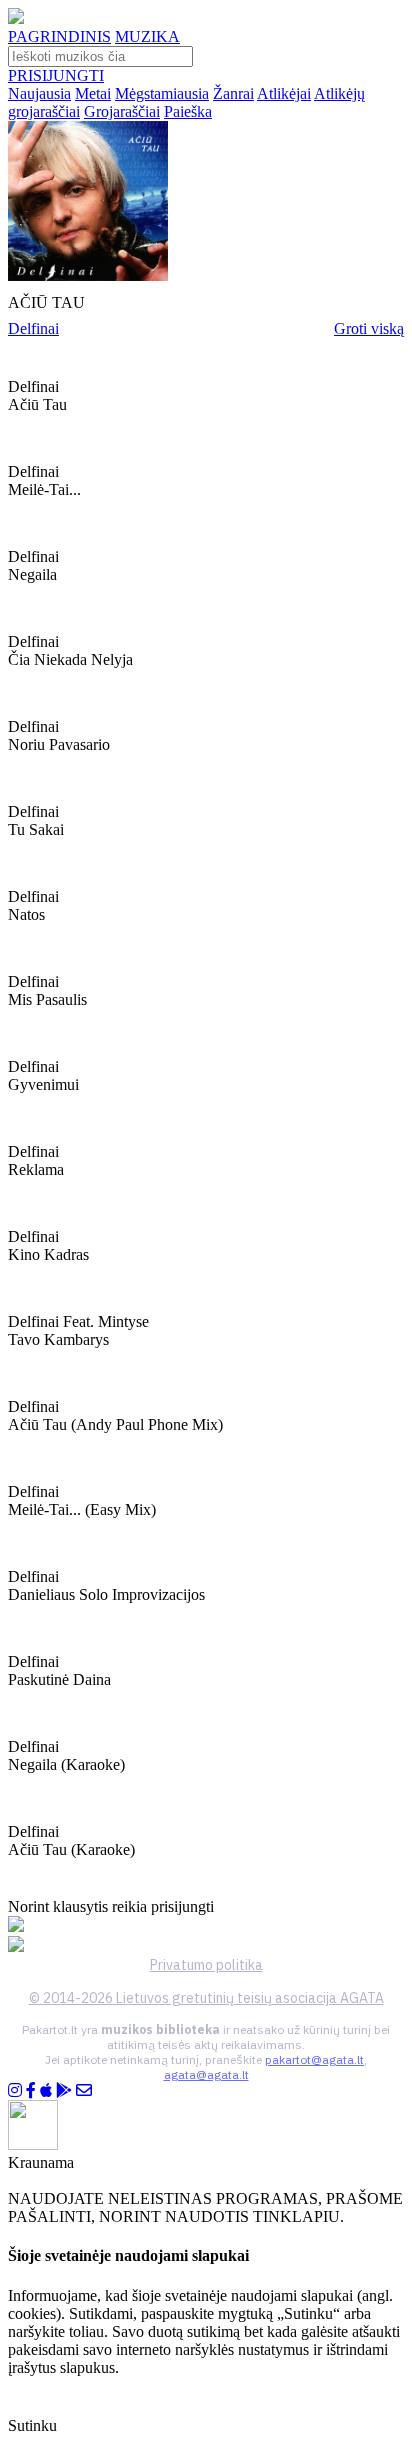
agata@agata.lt (206, 2074)
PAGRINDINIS (59, 36)
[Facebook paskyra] (31, 2090)
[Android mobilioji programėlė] (64, 2090)
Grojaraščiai (122, 111)
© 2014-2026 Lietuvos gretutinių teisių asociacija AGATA (206, 1998)
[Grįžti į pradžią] (16, 18)
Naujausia (39, 93)
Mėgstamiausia (162, 93)
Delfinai (33, 328)
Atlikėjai (284, 93)
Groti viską (369, 328)
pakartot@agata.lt (314, 2059)
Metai (93, 93)
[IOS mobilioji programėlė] (46, 2090)
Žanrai (233, 93)
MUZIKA (147, 36)
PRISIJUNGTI (56, 75)
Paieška (188, 111)
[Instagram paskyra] (15, 2090)
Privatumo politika (206, 1965)
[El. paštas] (84, 2090)
